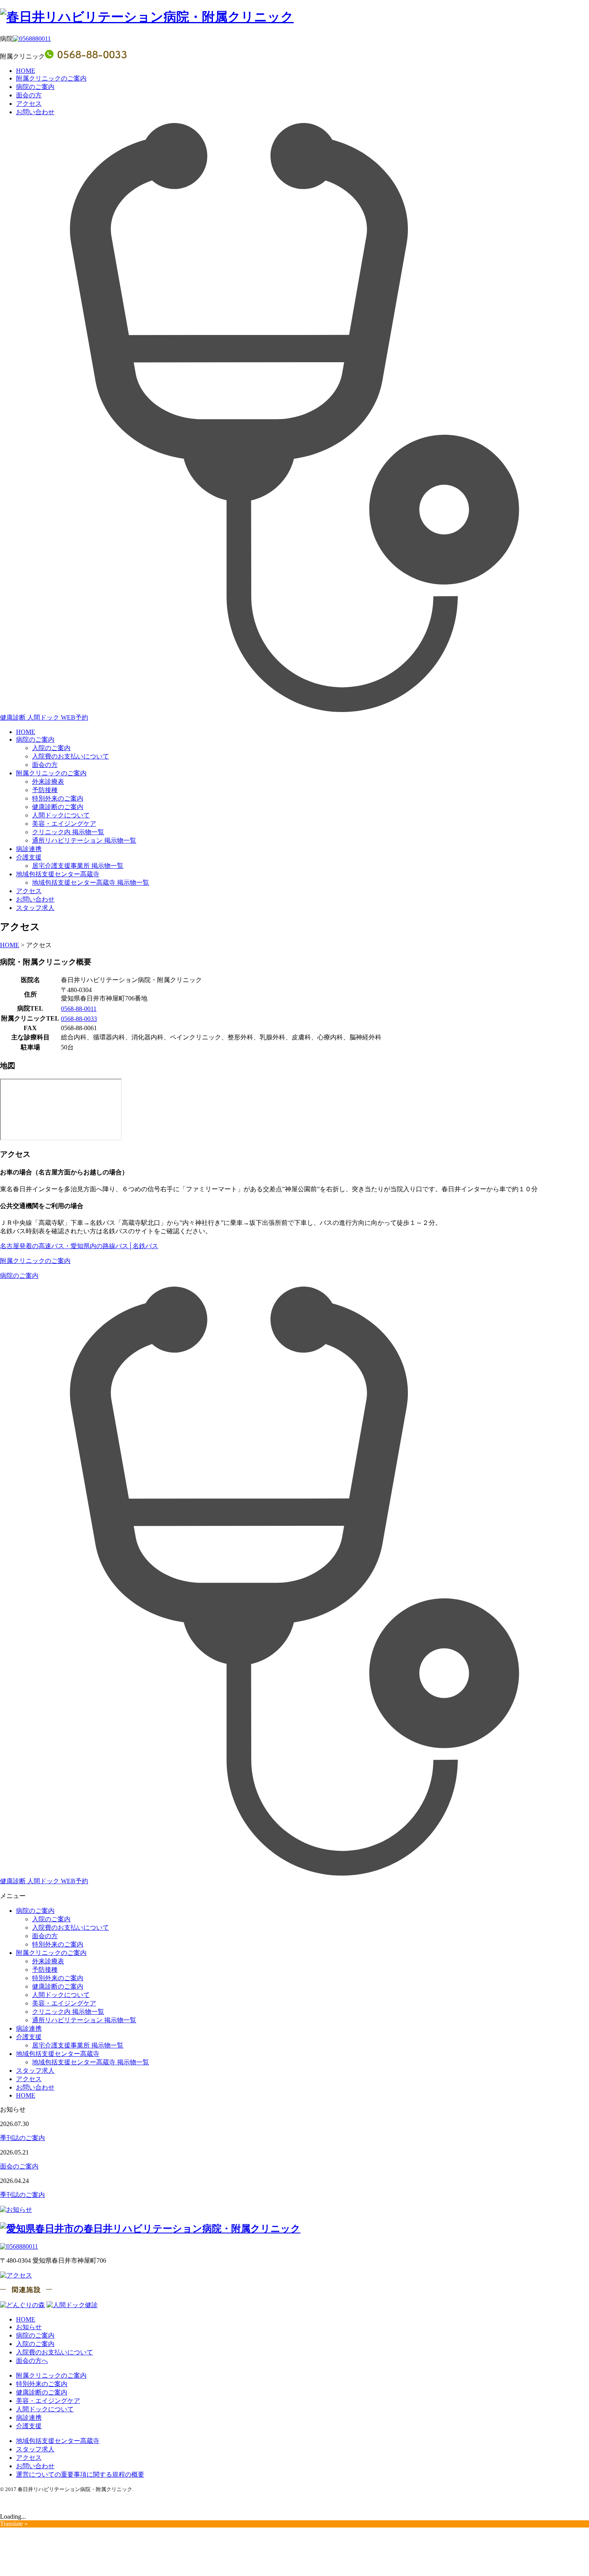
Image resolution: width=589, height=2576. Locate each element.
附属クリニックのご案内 (51, 78)
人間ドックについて (61, 815)
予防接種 (45, 790)
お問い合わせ (35, 112)
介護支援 (29, 857)
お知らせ (29, 2327)
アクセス (29, 104)
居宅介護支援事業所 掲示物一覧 (78, 866)
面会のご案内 (19, 2166)
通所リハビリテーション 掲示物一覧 (84, 840)
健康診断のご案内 (58, 807)
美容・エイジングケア (64, 824)
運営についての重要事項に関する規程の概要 (80, 2474)
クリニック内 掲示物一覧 (68, 832)
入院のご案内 (51, 748)
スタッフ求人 (35, 908)
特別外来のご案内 (58, 798)
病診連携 (29, 849)
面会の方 (29, 95)
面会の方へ (32, 2361)
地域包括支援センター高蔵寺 (58, 874)
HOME (26, 71)
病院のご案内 (35, 87)
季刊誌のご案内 (22, 2138)
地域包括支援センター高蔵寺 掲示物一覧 (91, 883)
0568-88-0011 (79, 1009)
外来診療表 (48, 782)
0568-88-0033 (79, 1019)
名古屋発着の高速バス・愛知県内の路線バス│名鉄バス (79, 1246)
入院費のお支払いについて (71, 756)
